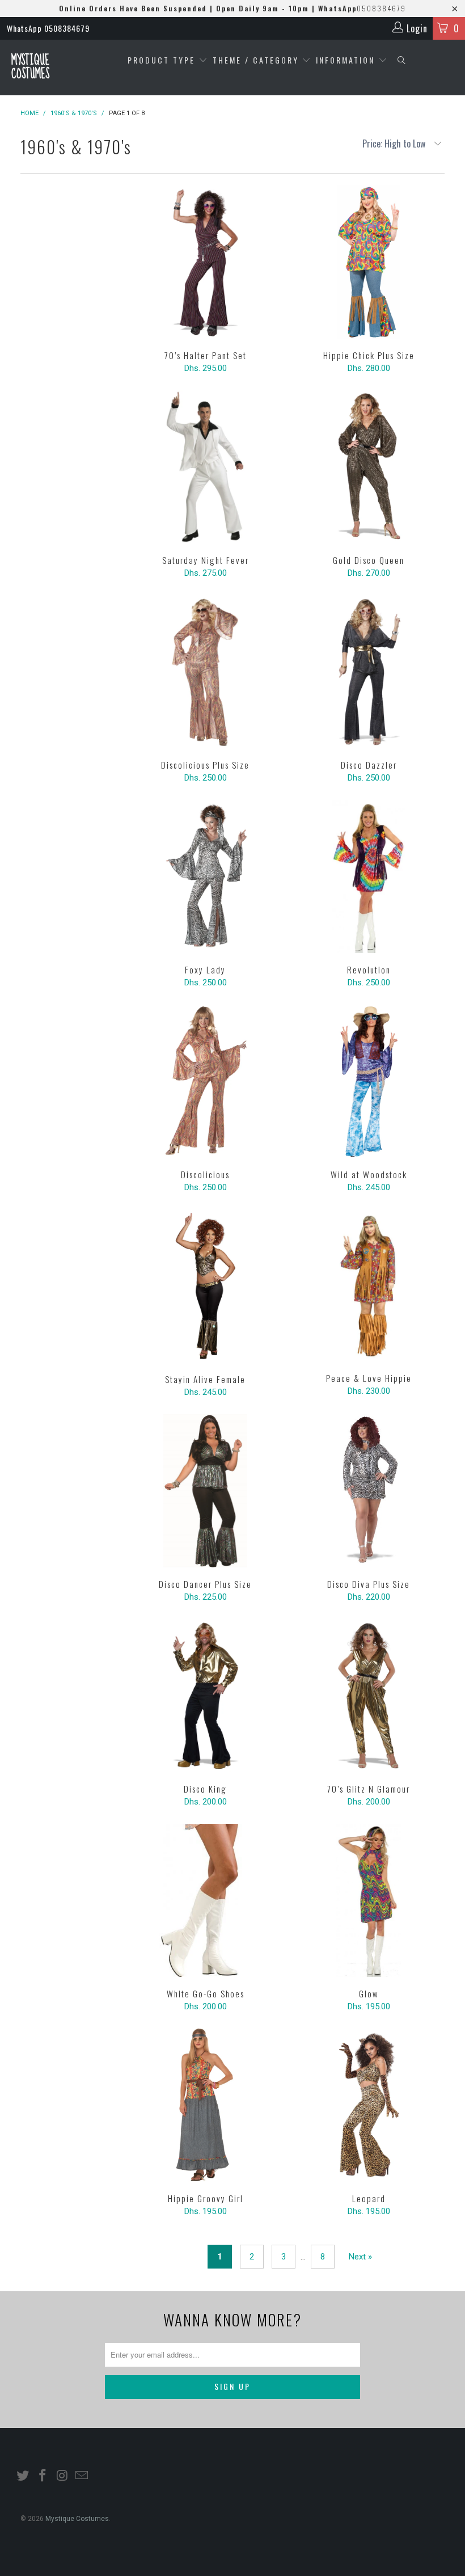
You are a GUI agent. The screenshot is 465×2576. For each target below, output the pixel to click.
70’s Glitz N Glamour (369, 1696)
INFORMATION (347, 60)
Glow (369, 1900)
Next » (360, 2257)
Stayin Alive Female (205, 1286)
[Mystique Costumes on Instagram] (62, 2476)
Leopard (369, 2105)
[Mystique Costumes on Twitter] (23, 2476)
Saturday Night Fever (205, 467)
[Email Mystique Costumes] (82, 2476)
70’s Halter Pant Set (205, 262)
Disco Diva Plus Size (369, 1491)
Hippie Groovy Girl (205, 2105)
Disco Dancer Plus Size (205, 1491)
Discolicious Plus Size (205, 672)
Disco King (205, 1696)
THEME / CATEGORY (256, 60)
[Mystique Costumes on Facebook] (43, 2476)
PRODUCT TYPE (163, 60)
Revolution (369, 876)
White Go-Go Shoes (205, 1900)
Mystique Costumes (30, 67)
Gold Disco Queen (369, 467)
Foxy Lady (205, 876)
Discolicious (205, 1081)
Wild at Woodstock (369, 1081)
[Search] (402, 60)
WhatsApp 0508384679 (48, 28)
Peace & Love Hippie (369, 1285)
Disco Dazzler (369, 672)
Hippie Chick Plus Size (369, 262)
